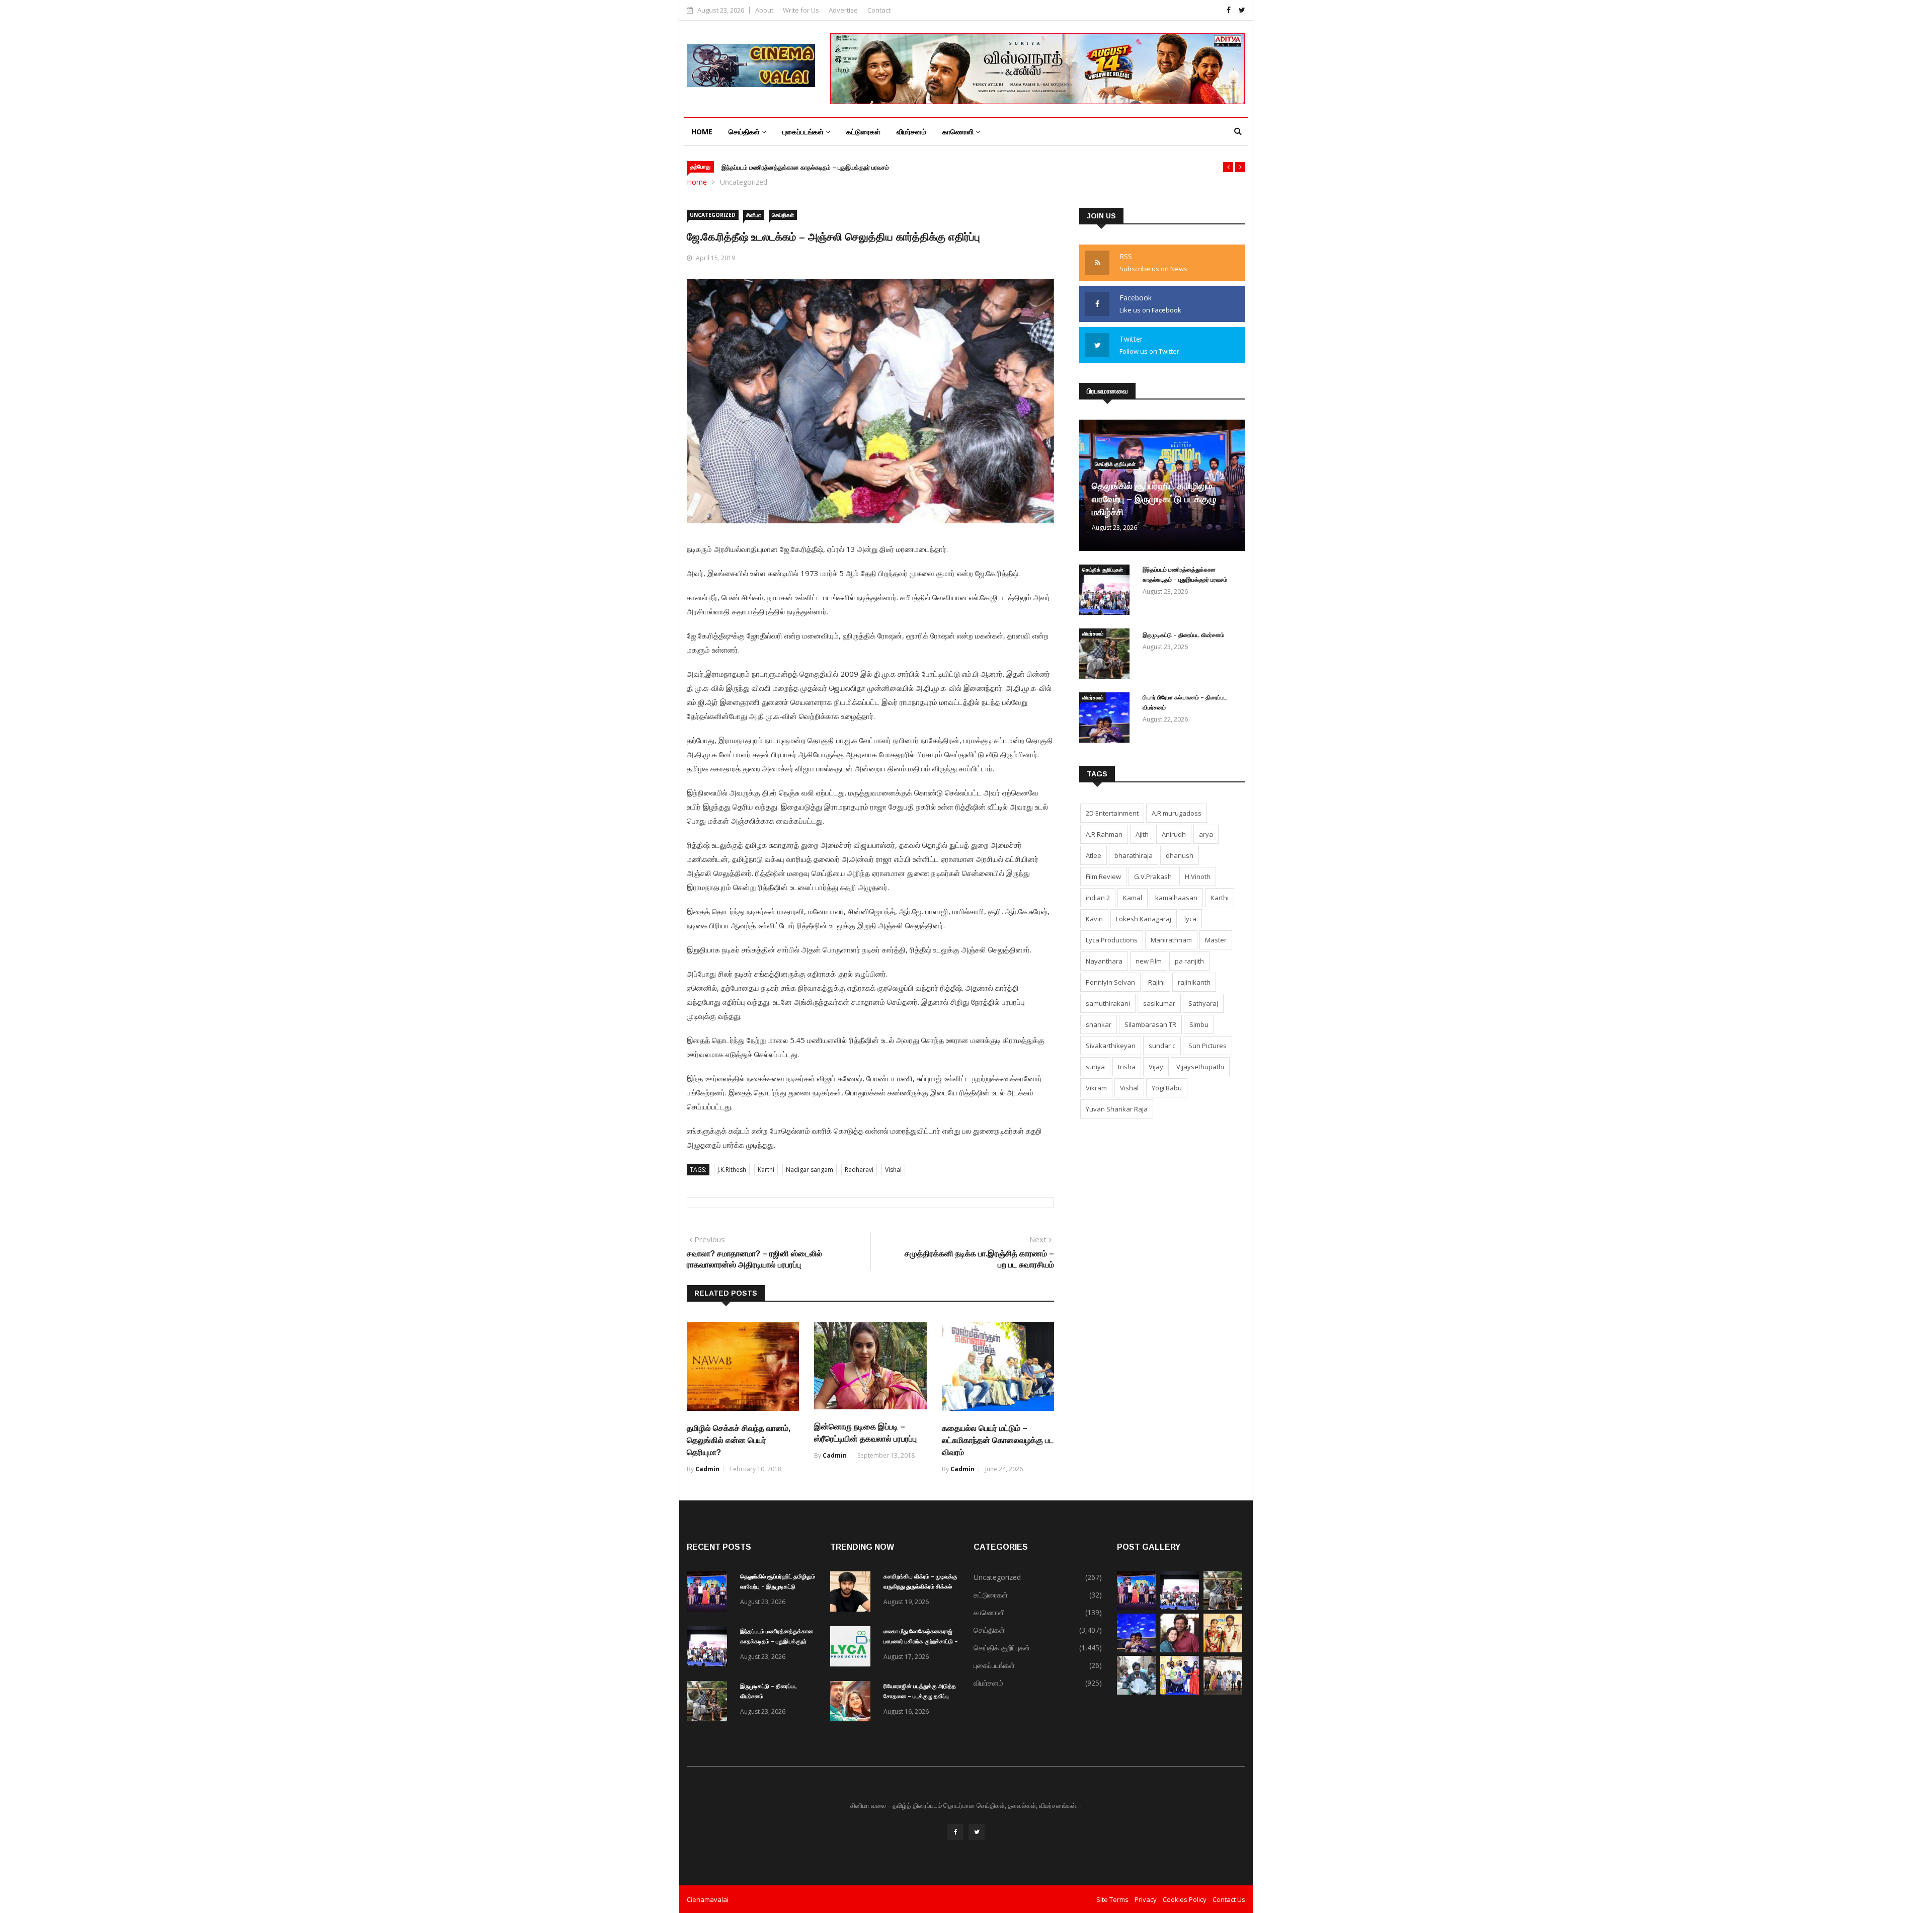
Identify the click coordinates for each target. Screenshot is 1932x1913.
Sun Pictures (1207, 1046)
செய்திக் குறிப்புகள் (1115, 464)
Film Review (1103, 876)
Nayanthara (1104, 961)
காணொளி (959, 132)
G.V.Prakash (1153, 876)
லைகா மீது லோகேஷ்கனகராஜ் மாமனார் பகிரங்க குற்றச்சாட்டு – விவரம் (921, 1641)
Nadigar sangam (810, 1170)
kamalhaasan (1176, 898)
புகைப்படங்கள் (804, 132)
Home (702, 132)
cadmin (707, 1469)
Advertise (843, 10)
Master (1216, 940)
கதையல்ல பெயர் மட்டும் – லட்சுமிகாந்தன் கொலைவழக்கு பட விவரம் (998, 1440)
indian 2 (1098, 898)
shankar (1099, 1024)
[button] (1228, 167)
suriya (1095, 1067)
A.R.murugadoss (1177, 813)
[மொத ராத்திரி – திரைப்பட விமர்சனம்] (1223, 1650)
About (764, 10)
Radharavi (859, 1170)
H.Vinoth (1198, 876)
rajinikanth (1194, 982)
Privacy (1146, 1899)
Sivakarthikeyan (1111, 1046)
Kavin (1094, 919)
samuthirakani (1108, 1003)
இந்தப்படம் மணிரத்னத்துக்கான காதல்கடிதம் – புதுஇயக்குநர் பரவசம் (805, 168)
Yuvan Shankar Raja (1117, 1109)
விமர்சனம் (911, 132)
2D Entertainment (1112, 813)
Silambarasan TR (1150, 1024)
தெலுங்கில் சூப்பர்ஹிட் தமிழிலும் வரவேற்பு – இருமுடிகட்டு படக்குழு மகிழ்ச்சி (1154, 499)
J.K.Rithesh (732, 1170)
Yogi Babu (1167, 1088)
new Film (1149, 961)
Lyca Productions (1112, 940)
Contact (879, 10)
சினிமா (754, 215)
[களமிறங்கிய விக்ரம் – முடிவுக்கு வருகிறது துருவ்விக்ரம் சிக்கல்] (853, 1593)
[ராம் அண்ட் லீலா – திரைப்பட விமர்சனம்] (1180, 1650)
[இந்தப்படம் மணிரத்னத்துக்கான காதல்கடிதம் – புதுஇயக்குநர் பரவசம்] (1107, 591)
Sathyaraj (1203, 1003)
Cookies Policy (1185, 1899)
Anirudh (1174, 834)
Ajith (1142, 834)
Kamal (1133, 898)
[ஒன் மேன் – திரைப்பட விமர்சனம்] (1136, 1692)
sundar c (1162, 1046)
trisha (1127, 1067)
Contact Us (1229, 1899)
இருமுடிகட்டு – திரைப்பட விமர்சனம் (1183, 635)
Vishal (893, 1170)
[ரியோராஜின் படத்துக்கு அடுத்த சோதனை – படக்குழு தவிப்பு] (853, 1703)
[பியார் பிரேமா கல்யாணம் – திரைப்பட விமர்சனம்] (1107, 719)
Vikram (1096, 1088)
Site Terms (1112, 1899)
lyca (1190, 919)
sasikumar (1159, 1003)
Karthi (766, 1170)
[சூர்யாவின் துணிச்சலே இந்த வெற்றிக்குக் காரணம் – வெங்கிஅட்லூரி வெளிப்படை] (1223, 1692)
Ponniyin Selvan (1110, 982)
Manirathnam (1171, 940)
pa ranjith (1189, 961)
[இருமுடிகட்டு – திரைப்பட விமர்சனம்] (1107, 655)
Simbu (1199, 1024)
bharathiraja (1134, 855)
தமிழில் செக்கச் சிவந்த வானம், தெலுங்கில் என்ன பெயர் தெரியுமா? (739, 1440)
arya (1206, 834)
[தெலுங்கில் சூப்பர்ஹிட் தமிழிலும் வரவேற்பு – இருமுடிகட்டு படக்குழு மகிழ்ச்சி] (709, 1593)
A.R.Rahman (1104, 834)
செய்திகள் (745, 132)
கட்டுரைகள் (863, 132)
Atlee (1094, 855)
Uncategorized (744, 182)
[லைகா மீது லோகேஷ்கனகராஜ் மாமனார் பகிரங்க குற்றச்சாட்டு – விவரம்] (853, 1648)
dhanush (1180, 855)
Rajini (1156, 982)
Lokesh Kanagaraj (1144, 919)
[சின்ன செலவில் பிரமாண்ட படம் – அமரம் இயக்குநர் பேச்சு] (1180, 1692)
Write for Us (801, 10)
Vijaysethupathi (1200, 1067)
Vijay (1156, 1067)
